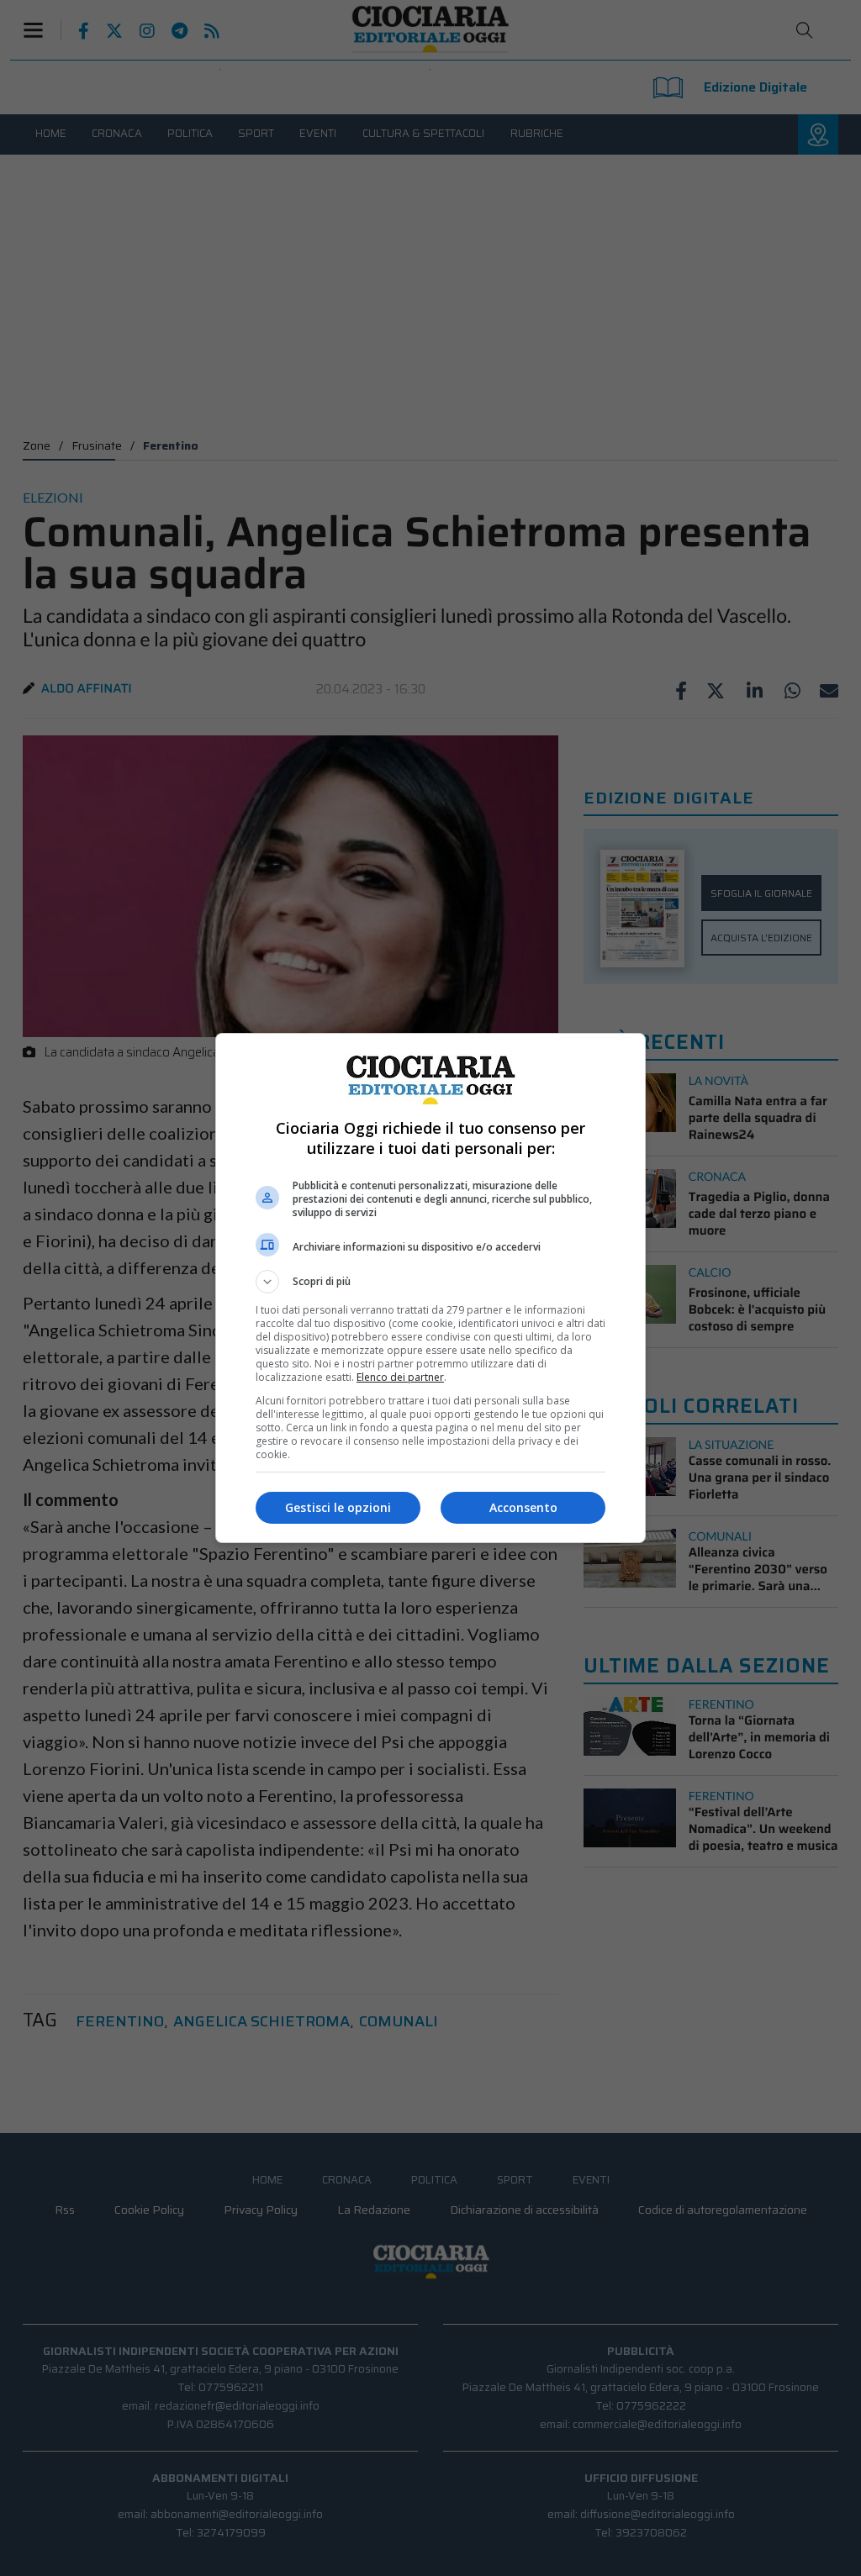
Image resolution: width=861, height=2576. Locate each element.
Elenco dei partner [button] (400, 1377)
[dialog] (430, 1288)
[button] (430, 1282)
